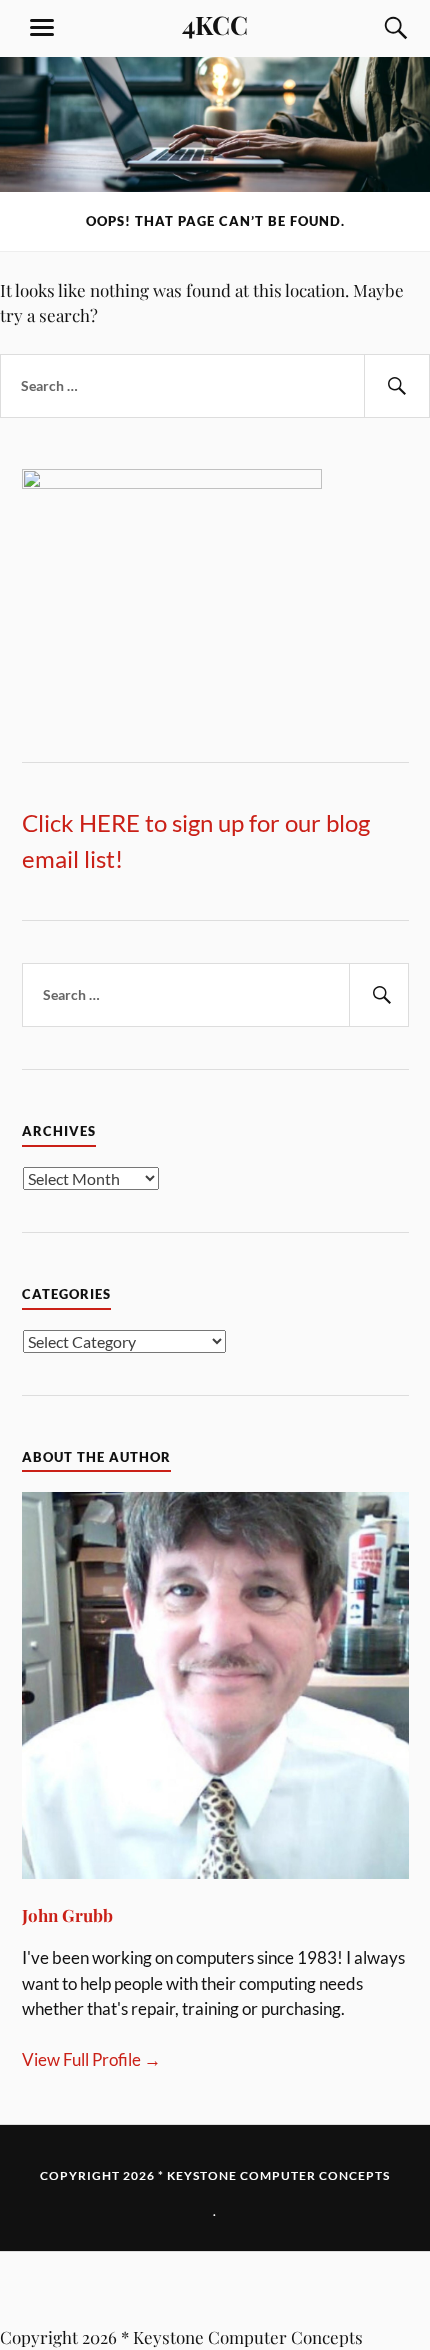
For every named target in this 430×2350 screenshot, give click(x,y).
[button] (215, 2288)
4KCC (215, 24)
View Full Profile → (91, 2059)
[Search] (377, 28)
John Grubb (67, 1915)
